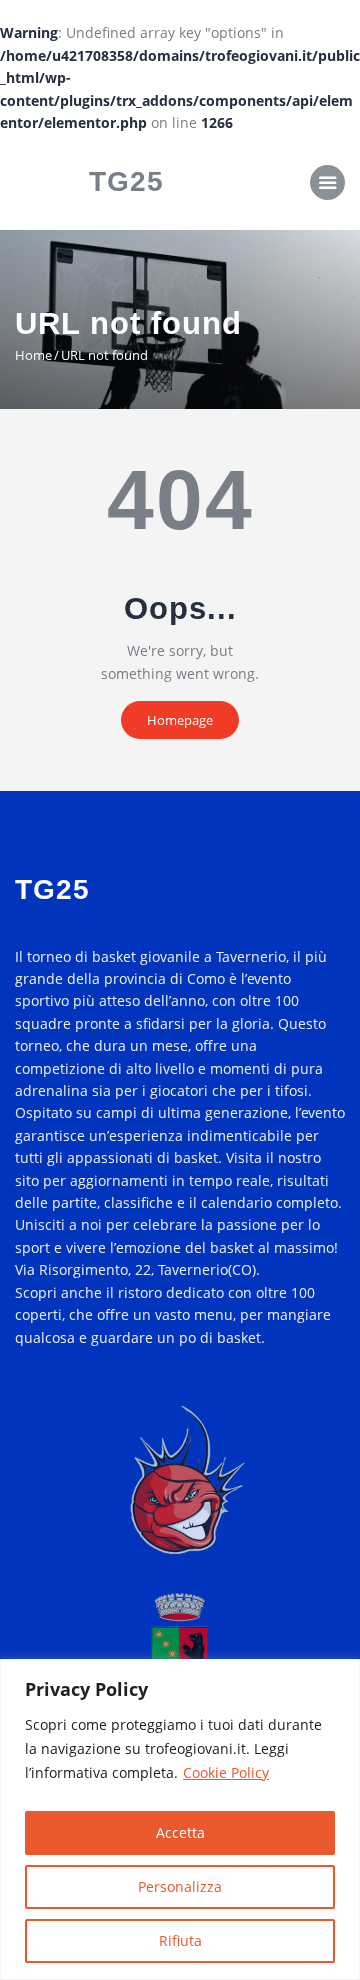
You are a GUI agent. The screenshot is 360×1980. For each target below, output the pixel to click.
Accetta (180, 1832)
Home (33, 355)
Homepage (180, 720)
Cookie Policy (226, 1772)
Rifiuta (180, 1940)
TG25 (126, 182)
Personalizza (180, 1886)
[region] (180, 1819)
